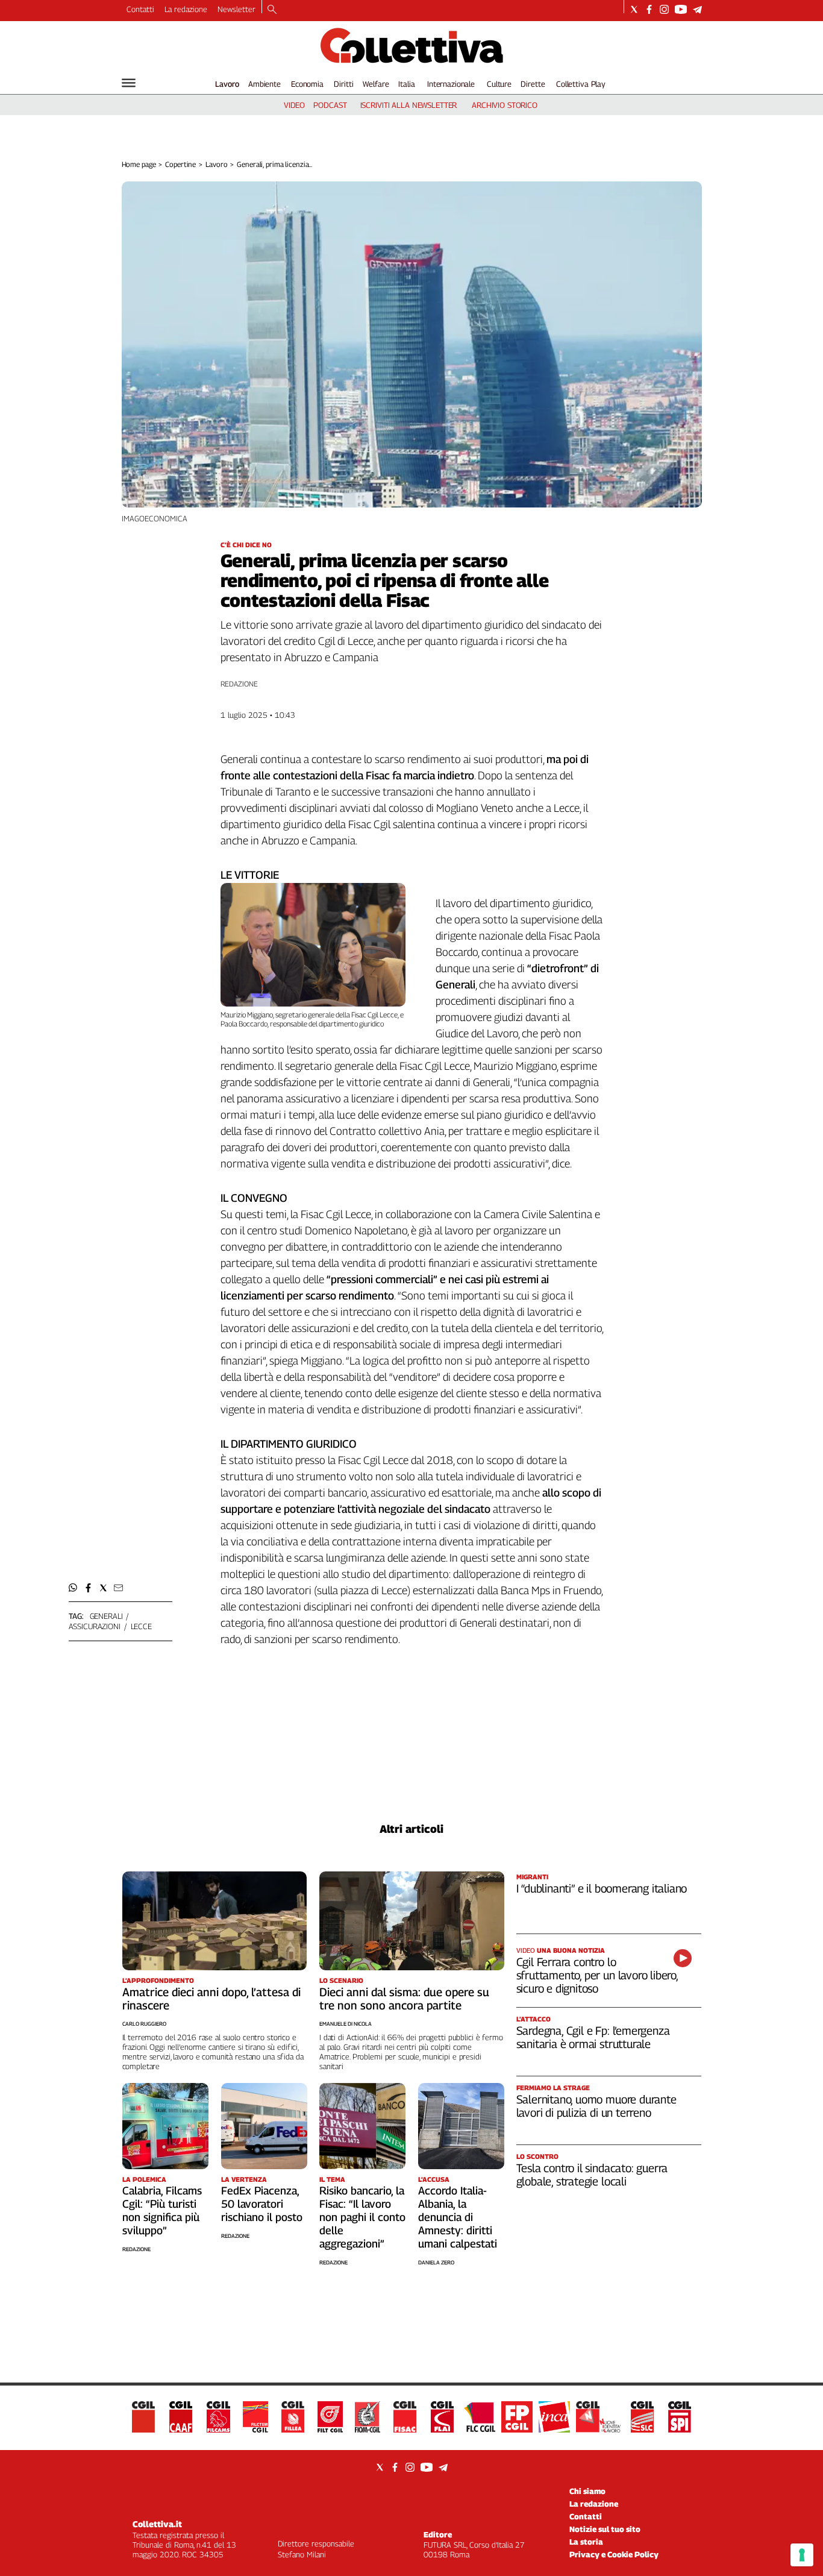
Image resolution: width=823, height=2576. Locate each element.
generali (106, 1616)
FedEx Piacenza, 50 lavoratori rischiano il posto (262, 2204)
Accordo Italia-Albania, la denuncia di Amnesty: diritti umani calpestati (458, 2217)
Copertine (180, 164)
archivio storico (505, 105)
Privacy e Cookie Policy (614, 2554)
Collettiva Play (581, 84)
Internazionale (451, 84)
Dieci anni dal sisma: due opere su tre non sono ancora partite (404, 1999)
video (294, 105)
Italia (406, 84)
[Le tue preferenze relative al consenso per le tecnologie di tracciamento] (802, 2555)
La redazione (186, 9)
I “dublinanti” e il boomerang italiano (602, 1888)
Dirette (533, 84)
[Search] (272, 10)
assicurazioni (95, 1626)
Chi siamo (587, 2491)
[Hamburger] (129, 83)
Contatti (140, 9)
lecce (141, 1626)
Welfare (376, 84)
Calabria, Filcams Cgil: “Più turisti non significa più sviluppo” (162, 2210)
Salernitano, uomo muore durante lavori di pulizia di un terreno (596, 2106)
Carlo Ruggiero (144, 2024)
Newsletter (236, 9)
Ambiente (264, 84)
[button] (73, 1588)
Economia (307, 84)
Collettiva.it (157, 2524)
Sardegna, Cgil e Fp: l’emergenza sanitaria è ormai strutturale (593, 2037)
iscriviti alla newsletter (409, 105)
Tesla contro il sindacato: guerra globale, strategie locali (592, 2175)
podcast (330, 105)
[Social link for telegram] (697, 9)
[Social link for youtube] (681, 9)
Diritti (343, 84)
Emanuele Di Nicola (346, 2024)
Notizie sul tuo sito (605, 2529)
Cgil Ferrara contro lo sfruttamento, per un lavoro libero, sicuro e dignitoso (597, 1975)
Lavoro (227, 84)
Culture (499, 84)
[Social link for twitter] (634, 9)
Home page (139, 164)
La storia (586, 2542)
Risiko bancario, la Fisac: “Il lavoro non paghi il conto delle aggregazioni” (362, 2217)
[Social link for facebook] (649, 9)
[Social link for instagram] (664, 9)
